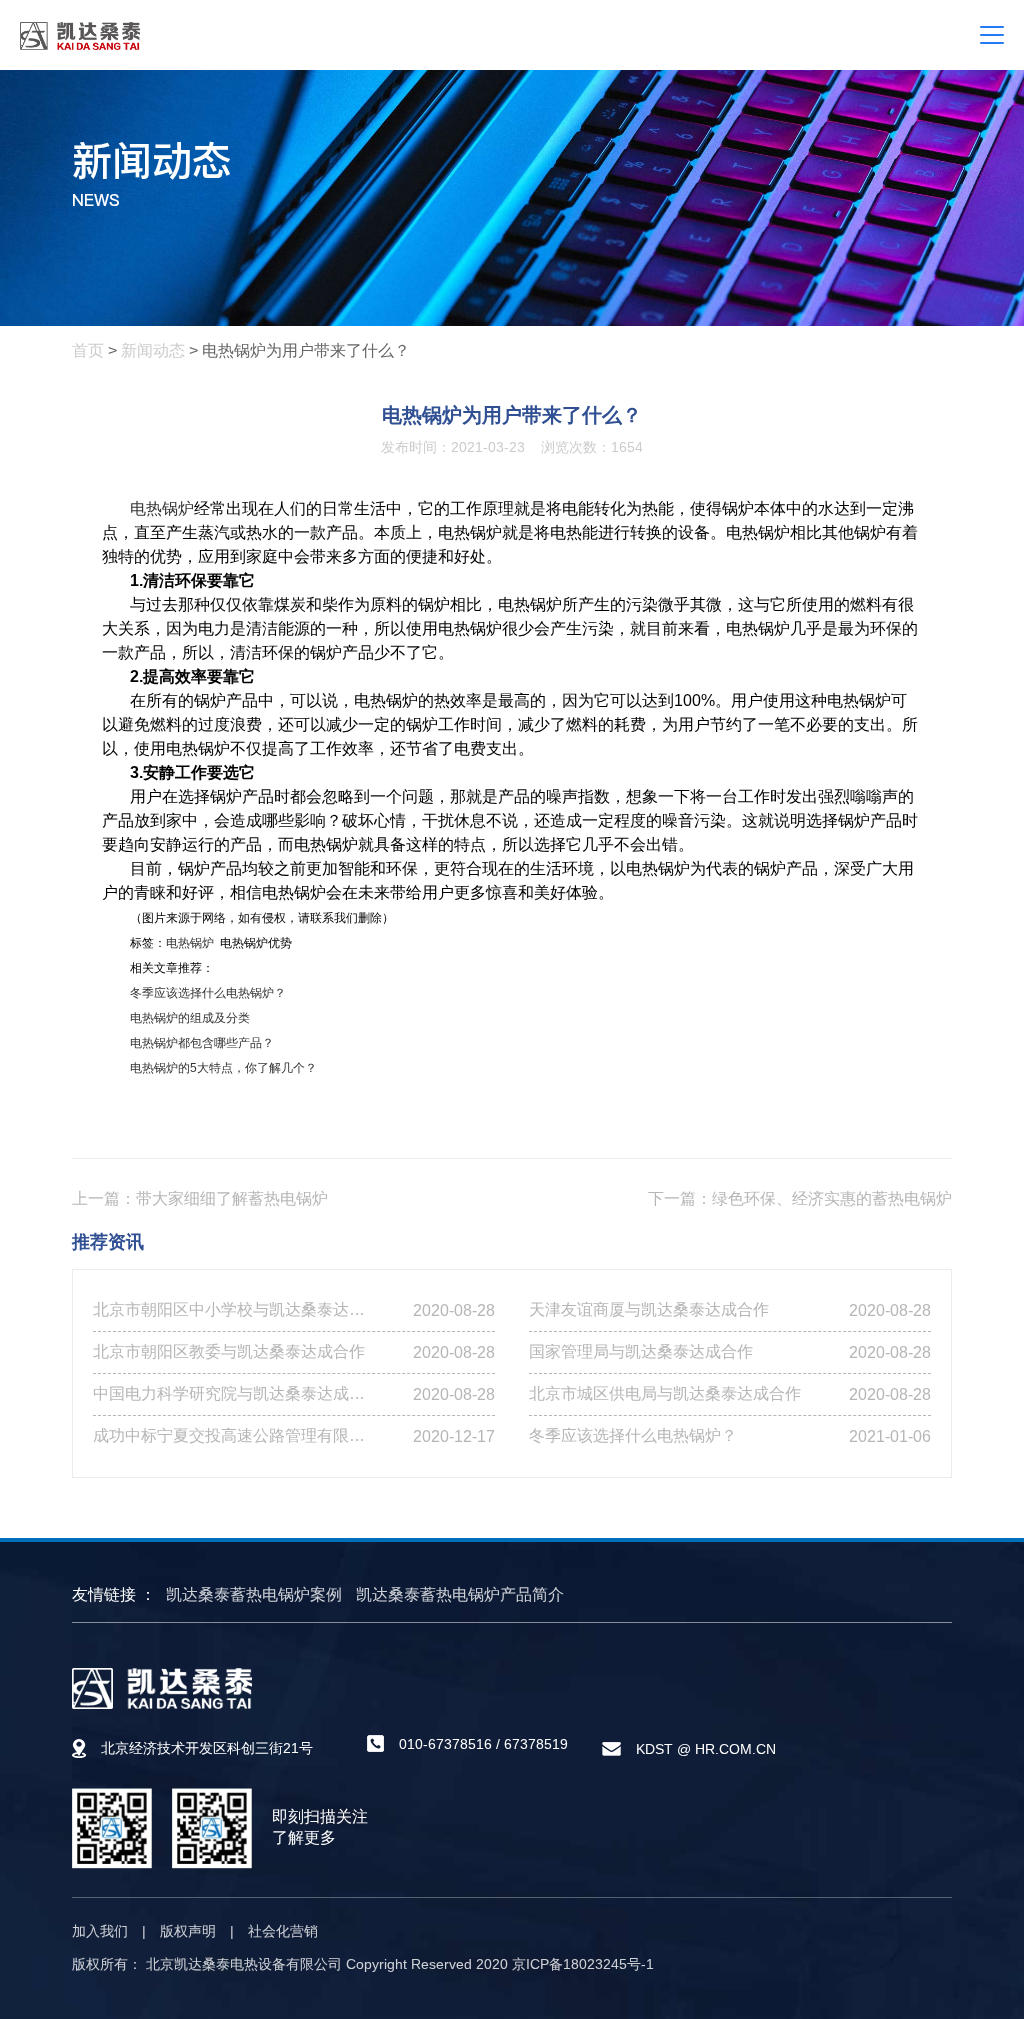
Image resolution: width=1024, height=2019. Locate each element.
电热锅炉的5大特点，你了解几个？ (223, 1068)
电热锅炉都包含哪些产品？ (202, 1043)
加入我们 (100, 1931)
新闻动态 (153, 350)
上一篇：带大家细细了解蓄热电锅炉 (200, 1198)
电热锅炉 (162, 508)
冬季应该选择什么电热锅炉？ (208, 993)
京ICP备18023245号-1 (583, 1964)
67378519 (536, 1744)
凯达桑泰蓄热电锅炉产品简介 (460, 1594)
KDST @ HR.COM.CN (706, 1749)
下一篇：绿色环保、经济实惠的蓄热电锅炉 (800, 1198)
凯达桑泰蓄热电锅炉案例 (254, 1594)
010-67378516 (445, 1744)
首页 (88, 350)
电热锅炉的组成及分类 (190, 1018)
